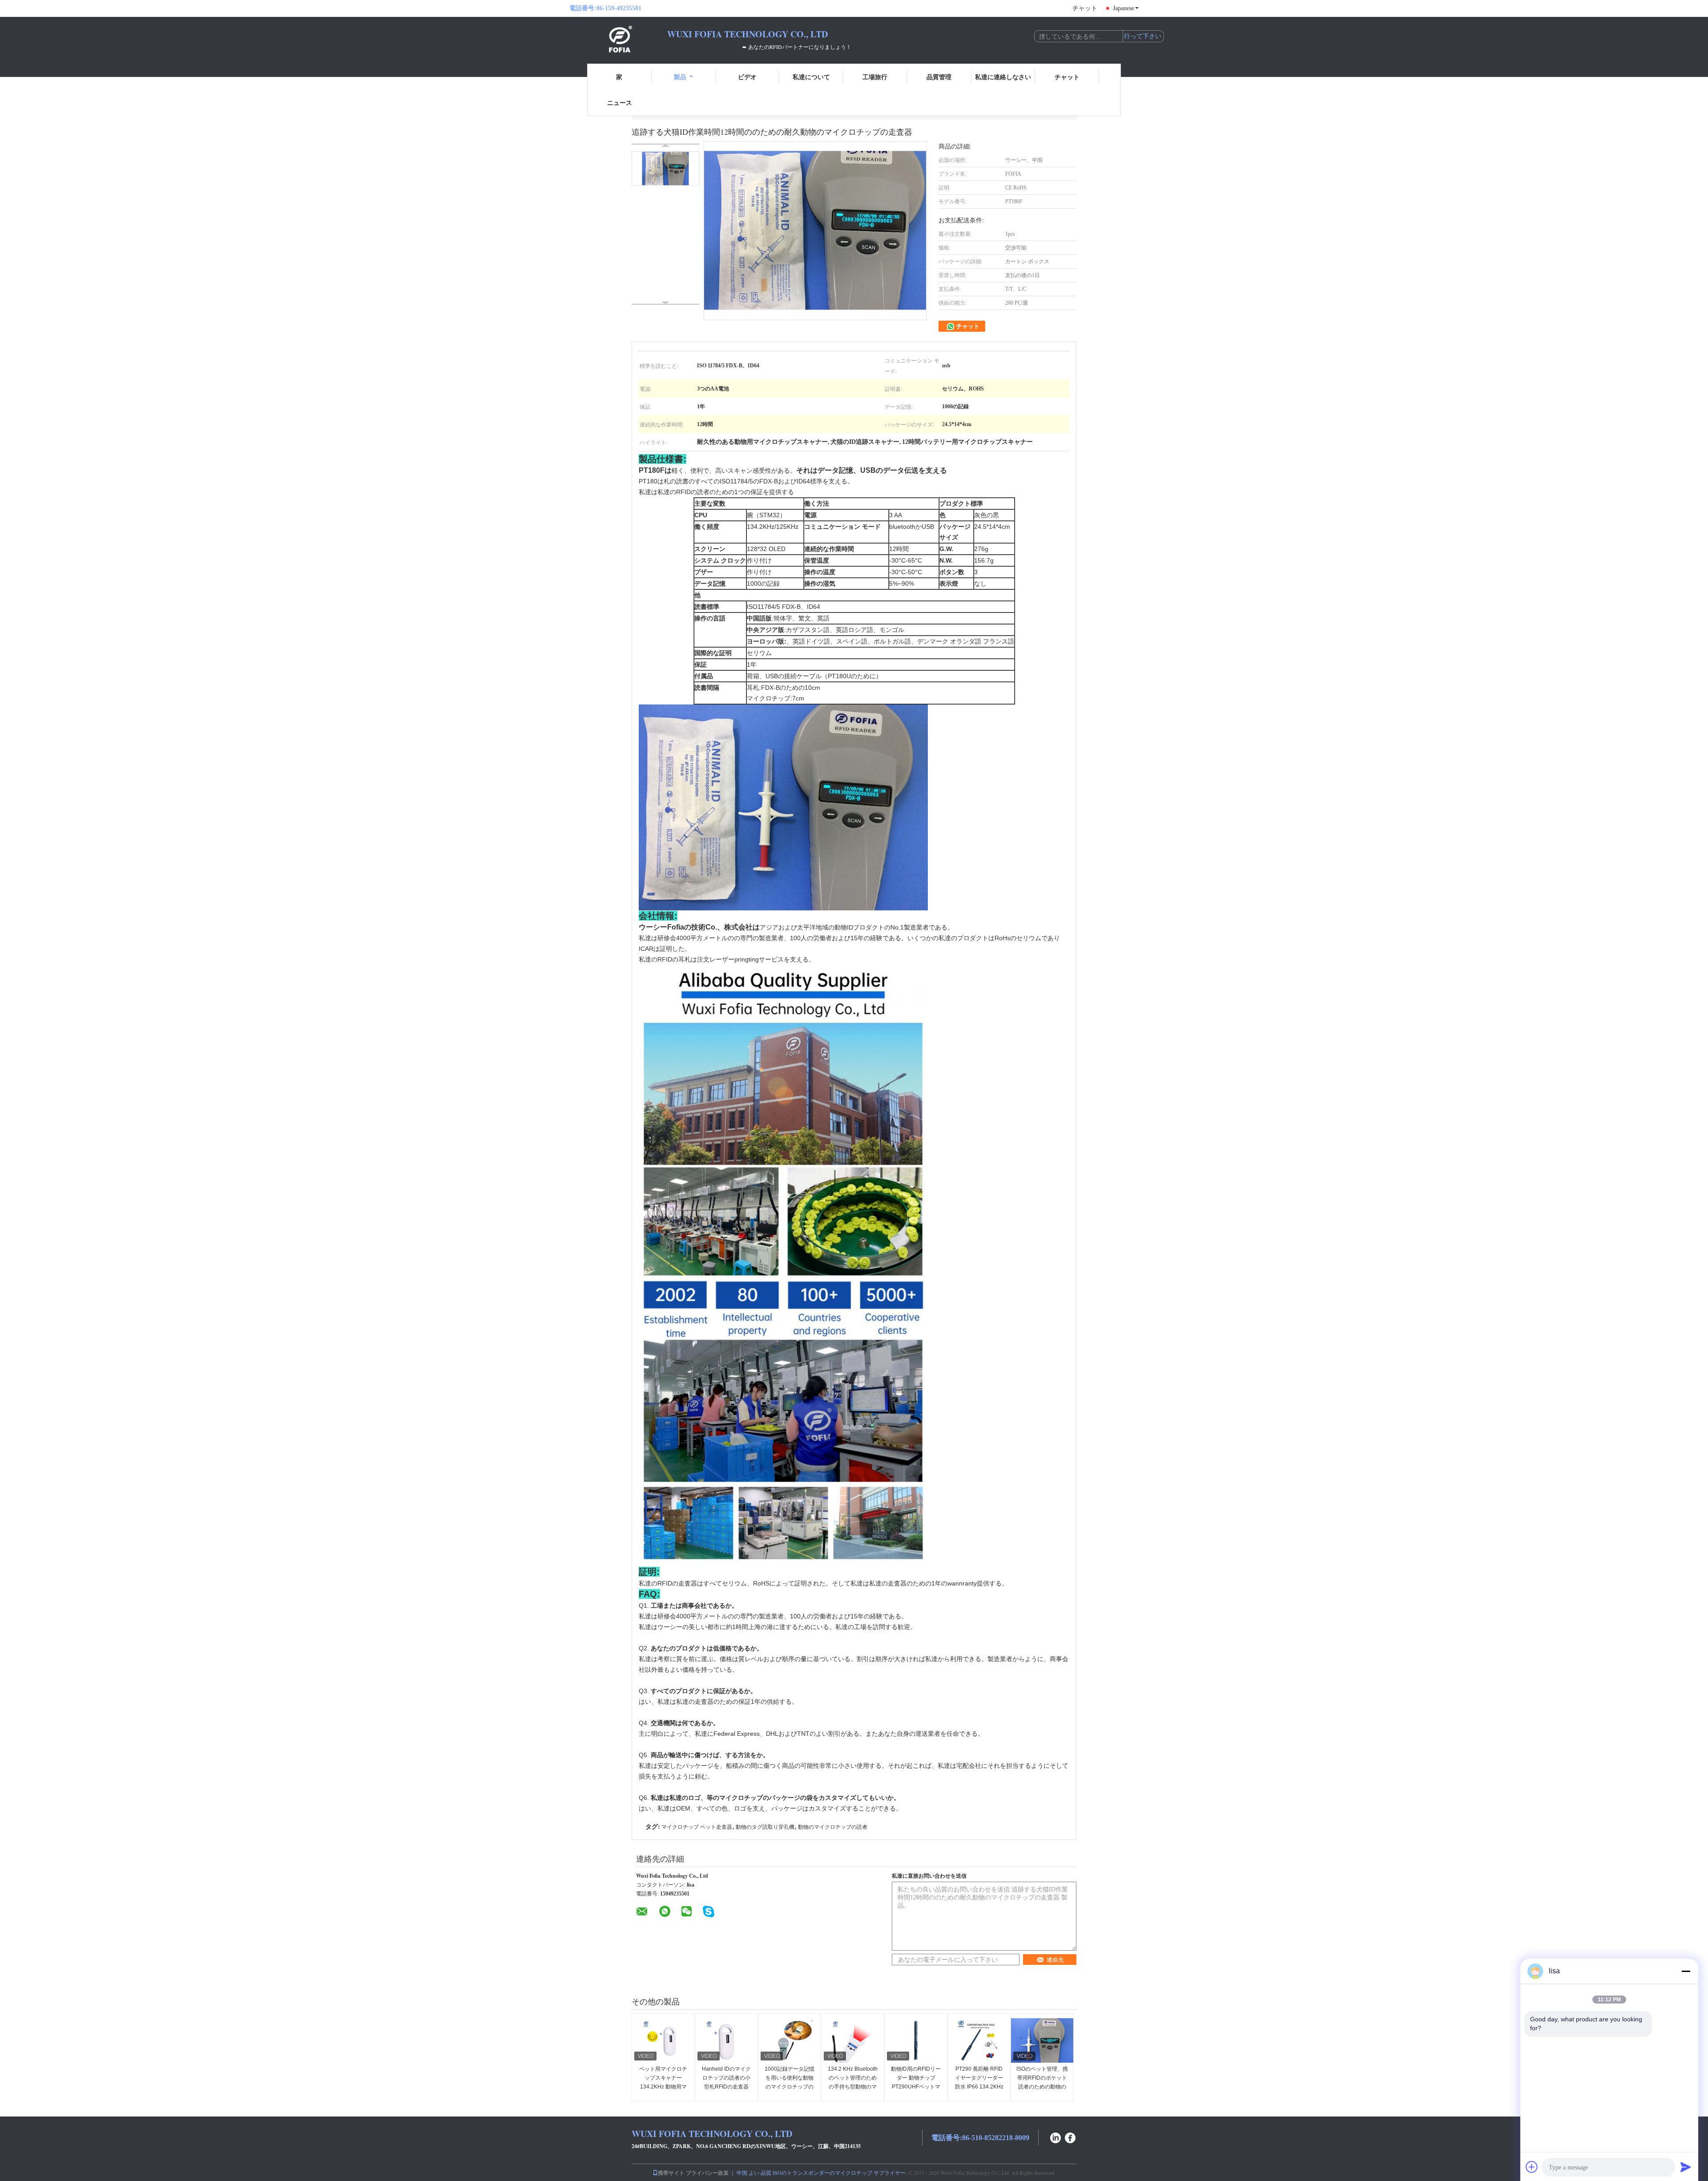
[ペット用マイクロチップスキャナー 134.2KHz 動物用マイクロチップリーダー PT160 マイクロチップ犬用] (663, 2040)
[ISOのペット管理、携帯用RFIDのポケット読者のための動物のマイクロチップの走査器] (1042, 2040)
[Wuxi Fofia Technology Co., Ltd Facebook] (1071, 2137)
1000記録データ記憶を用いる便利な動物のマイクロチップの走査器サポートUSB (790, 2082)
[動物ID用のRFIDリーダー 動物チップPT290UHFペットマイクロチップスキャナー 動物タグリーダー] (916, 2040)
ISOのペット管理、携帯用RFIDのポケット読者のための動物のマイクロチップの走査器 (1042, 2087)
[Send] (1686, 2167)
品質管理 (939, 77)
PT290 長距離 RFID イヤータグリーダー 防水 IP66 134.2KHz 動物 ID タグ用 (979, 2082)
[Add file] (1532, 2167)
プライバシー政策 (707, 2173)
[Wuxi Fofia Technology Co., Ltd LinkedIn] (1055, 2137)
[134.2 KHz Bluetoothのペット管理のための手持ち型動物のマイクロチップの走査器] (853, 2040)
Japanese (1124, 8)
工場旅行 (875, 77)
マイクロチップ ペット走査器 (697, 1827)
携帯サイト (671, 2173)
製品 (680, 77)
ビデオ (747, 77)
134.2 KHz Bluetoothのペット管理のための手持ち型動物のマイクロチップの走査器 (853, 2087)
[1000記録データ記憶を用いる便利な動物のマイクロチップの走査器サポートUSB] (790, 2040)
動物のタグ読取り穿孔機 (765, 1827)
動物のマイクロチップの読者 (833, 1827)
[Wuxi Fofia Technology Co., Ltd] (618, 39)
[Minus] (1686, 1971)
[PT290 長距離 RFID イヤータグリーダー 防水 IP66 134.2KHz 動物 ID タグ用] (979, 2040)
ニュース (620, 103)
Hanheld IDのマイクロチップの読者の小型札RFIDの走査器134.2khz (726, 2082)
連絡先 (1055, 1960)
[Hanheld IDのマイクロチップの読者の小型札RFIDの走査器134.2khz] (726, 2040)
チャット (1085, 8)
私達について (811, 77)
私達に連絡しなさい (1003, 77)
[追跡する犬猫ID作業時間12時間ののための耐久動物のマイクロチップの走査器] (665, 168)
